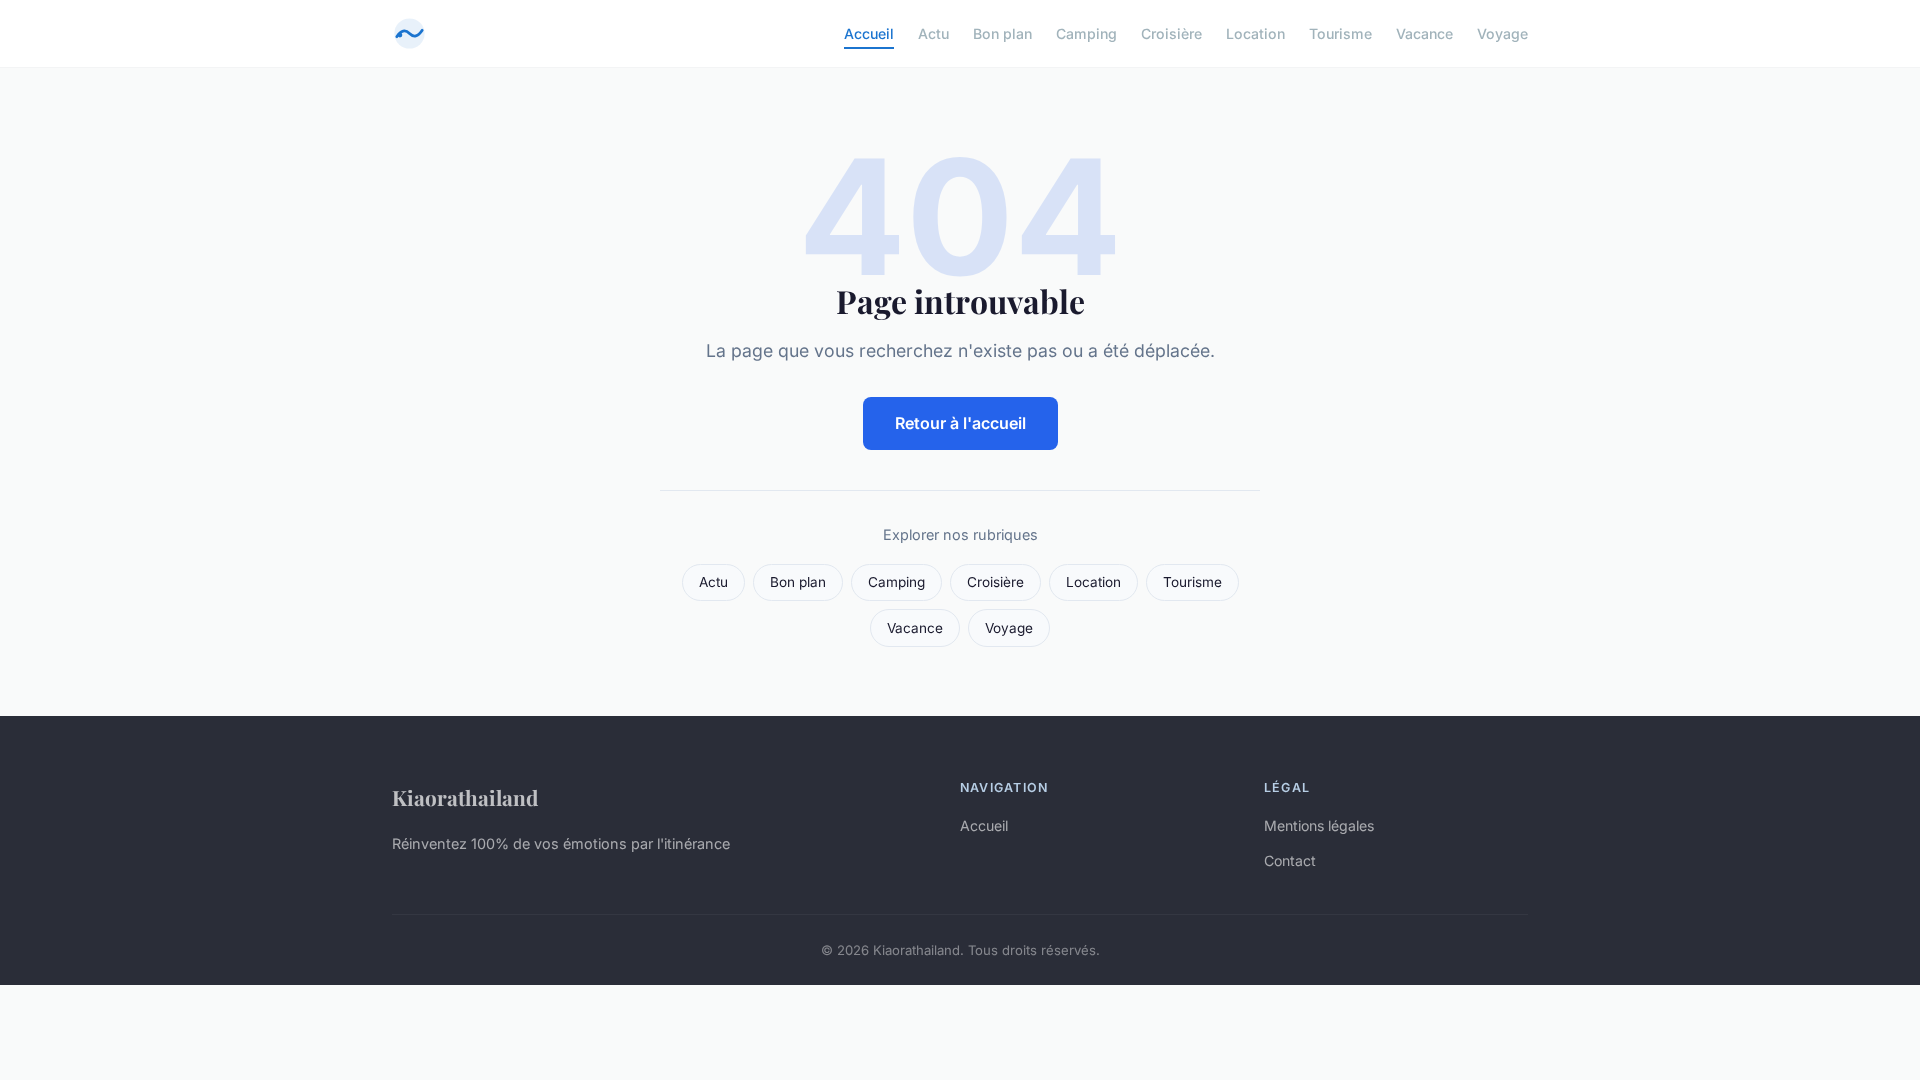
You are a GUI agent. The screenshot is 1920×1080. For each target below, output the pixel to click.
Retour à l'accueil (960, 423)
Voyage (1502, 33)
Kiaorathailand (465, 797)
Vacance (1424, 33)
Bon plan (1002, 33)
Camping (1086, 33)
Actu (933, 33)
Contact (1290, 860)
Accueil (869, 33)
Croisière (1171, 33)
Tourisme (1340, 33)
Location (1255, 33)
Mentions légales (1319, 825)
